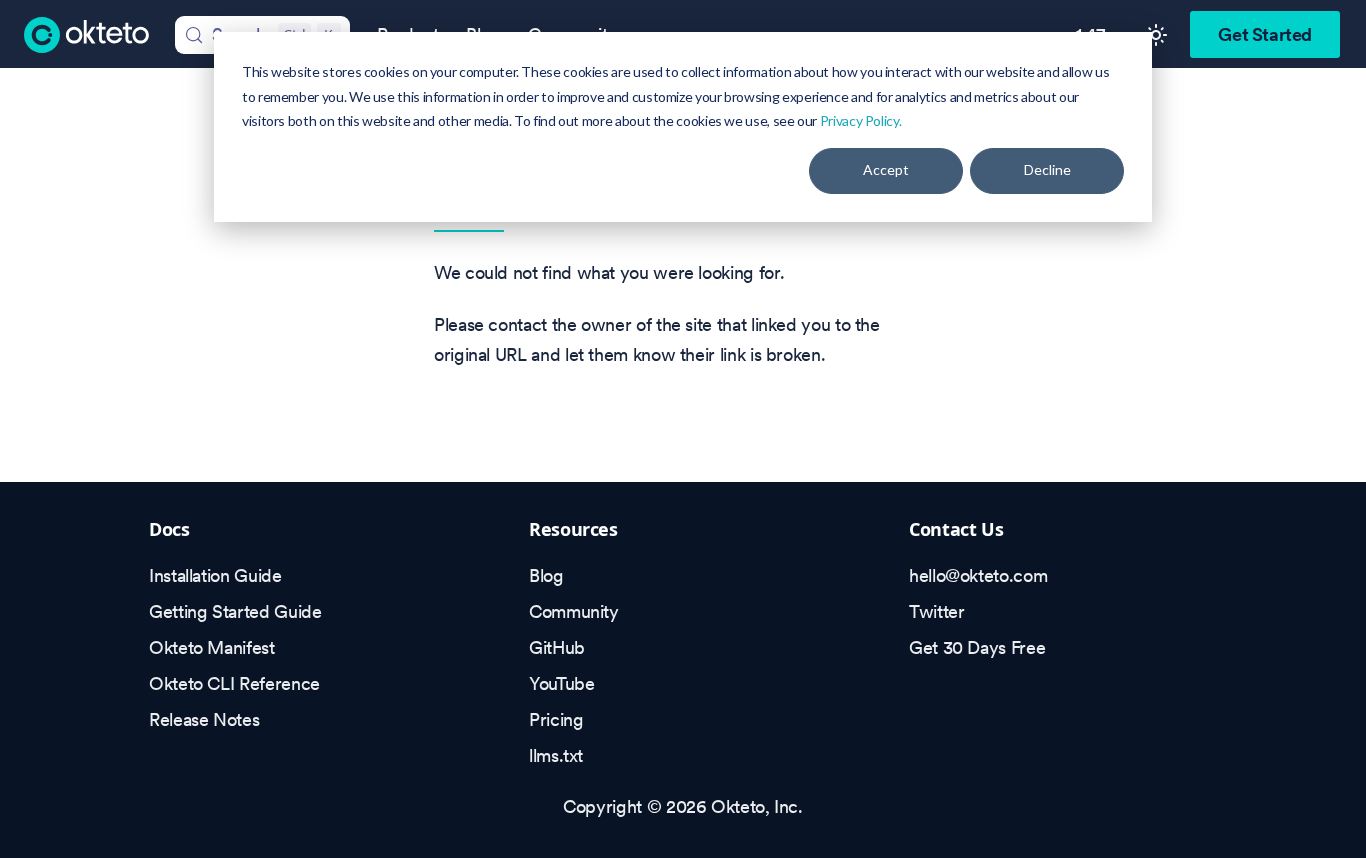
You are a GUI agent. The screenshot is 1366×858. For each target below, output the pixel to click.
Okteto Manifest (212, 647)
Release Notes (204, 719)
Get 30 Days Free (977, 647)
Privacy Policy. (861, 120)
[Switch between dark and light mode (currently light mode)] (1156, 35)
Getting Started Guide (235, 611)
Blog (546, 575)
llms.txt (556, 755)
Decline (1047, 169)
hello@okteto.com (978, 575)
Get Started (1265, 34)
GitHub (557, 647)
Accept (886, 169)
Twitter (936, 611)
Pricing (556, 719)
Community (574, 611)
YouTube (561, 683)
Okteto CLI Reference (234, 683)
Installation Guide (215, 575)
